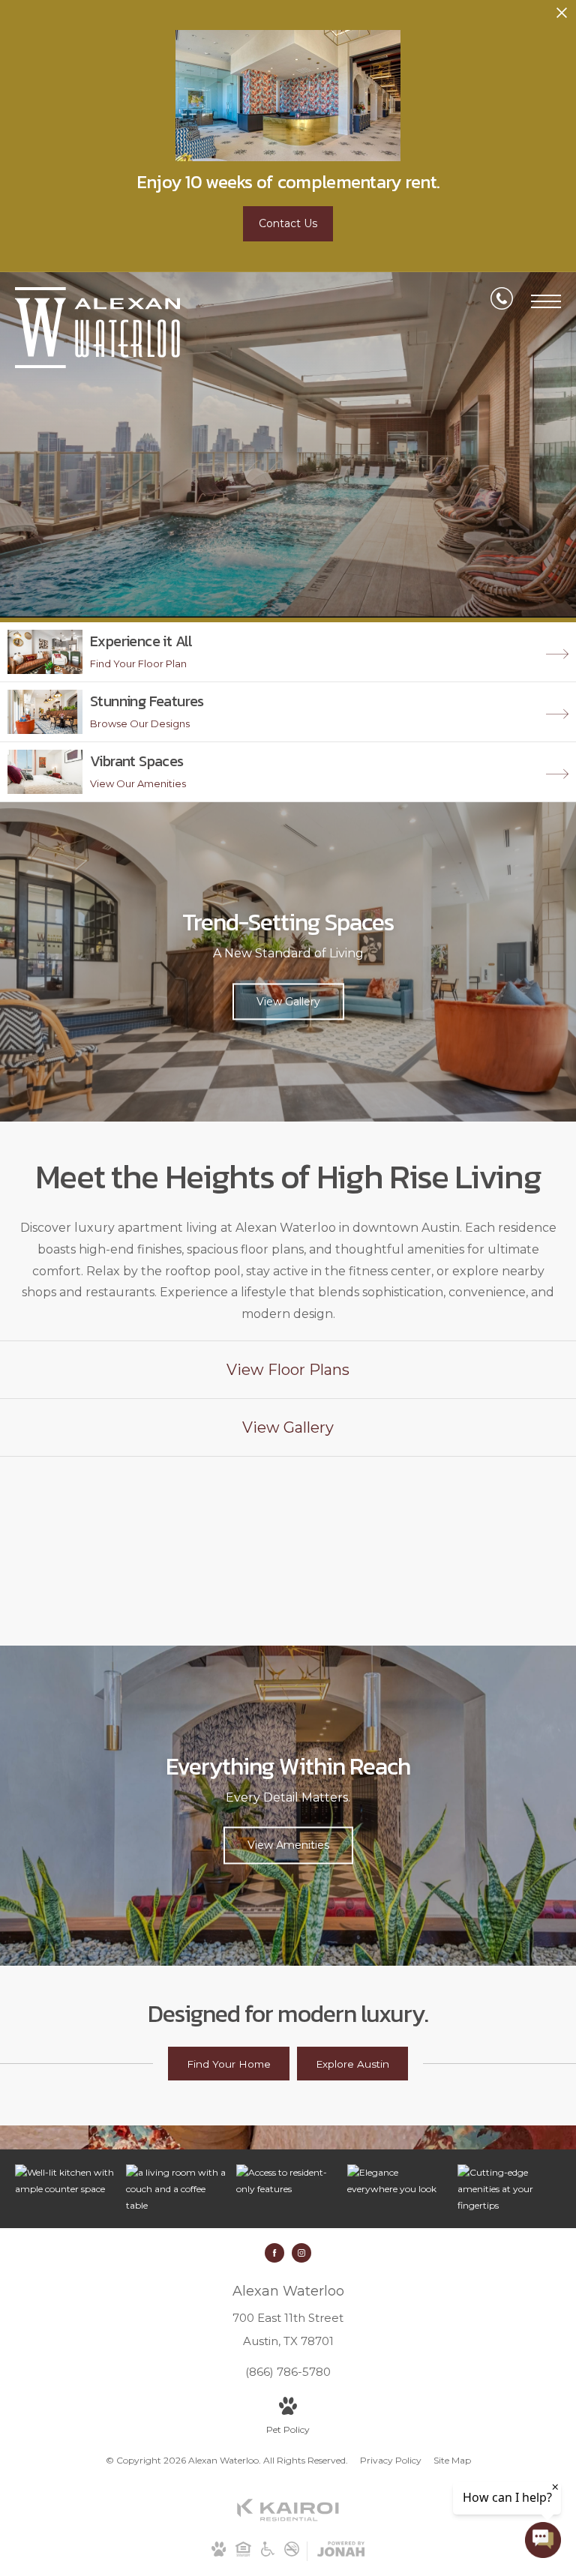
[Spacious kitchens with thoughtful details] (67, 2181)
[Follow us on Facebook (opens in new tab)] (274, 2253)
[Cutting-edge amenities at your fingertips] (509, 2189)
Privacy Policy (391, 2460)
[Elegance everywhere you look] (399, 2181)
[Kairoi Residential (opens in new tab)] (288, 2518)
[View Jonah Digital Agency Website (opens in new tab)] (341, 2552)
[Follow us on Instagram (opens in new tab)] (301, 2253)
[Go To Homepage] (97, 328)
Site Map (452, 2460)
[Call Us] (502, 301)
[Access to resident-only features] (288, 2181)
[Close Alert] (562, 17)
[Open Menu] (546, 301)
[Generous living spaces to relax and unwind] (178, 2189)
